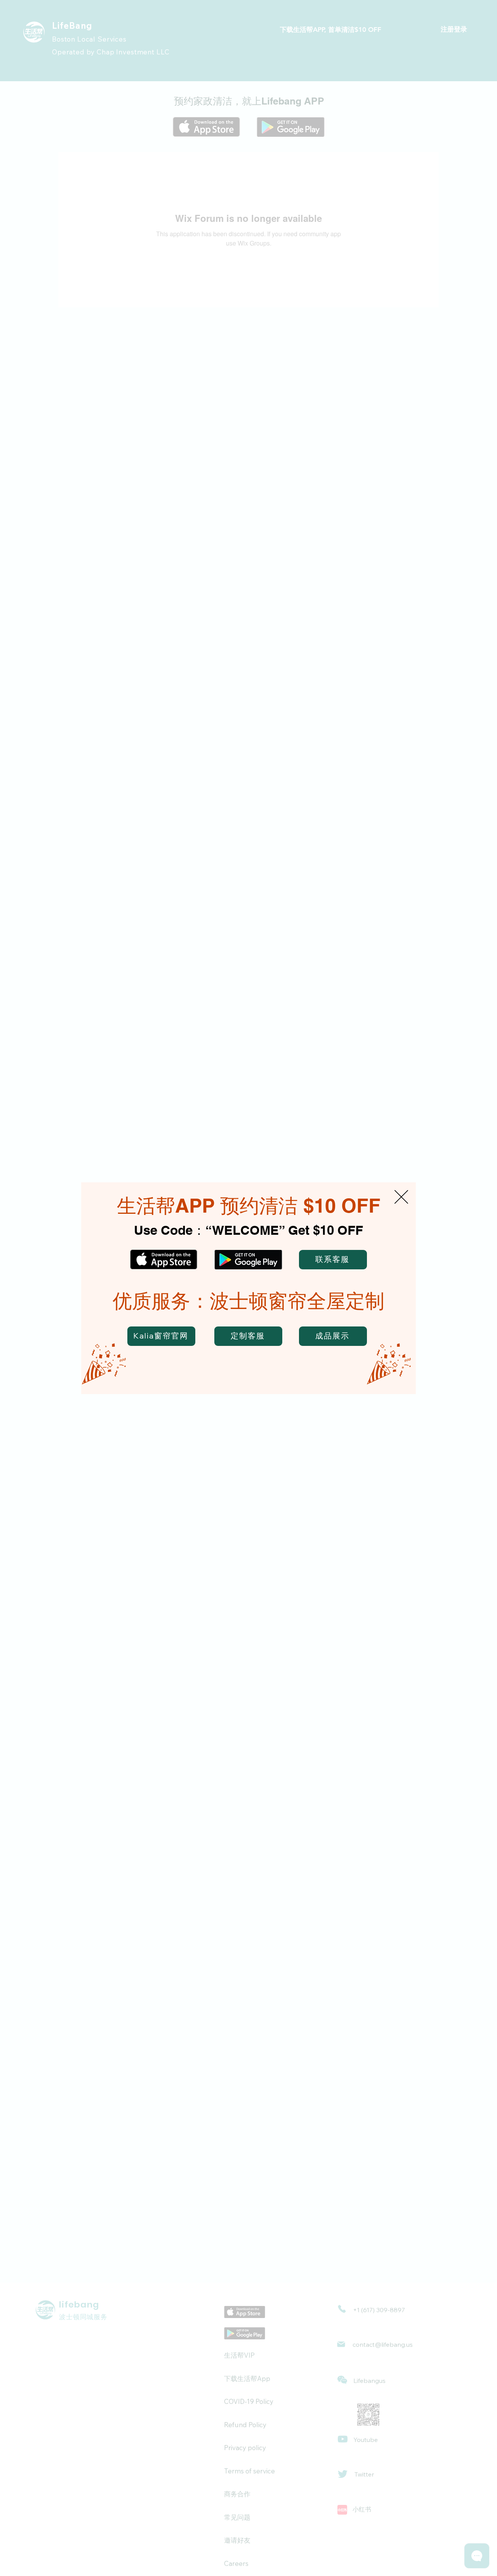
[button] (401, 1197)
